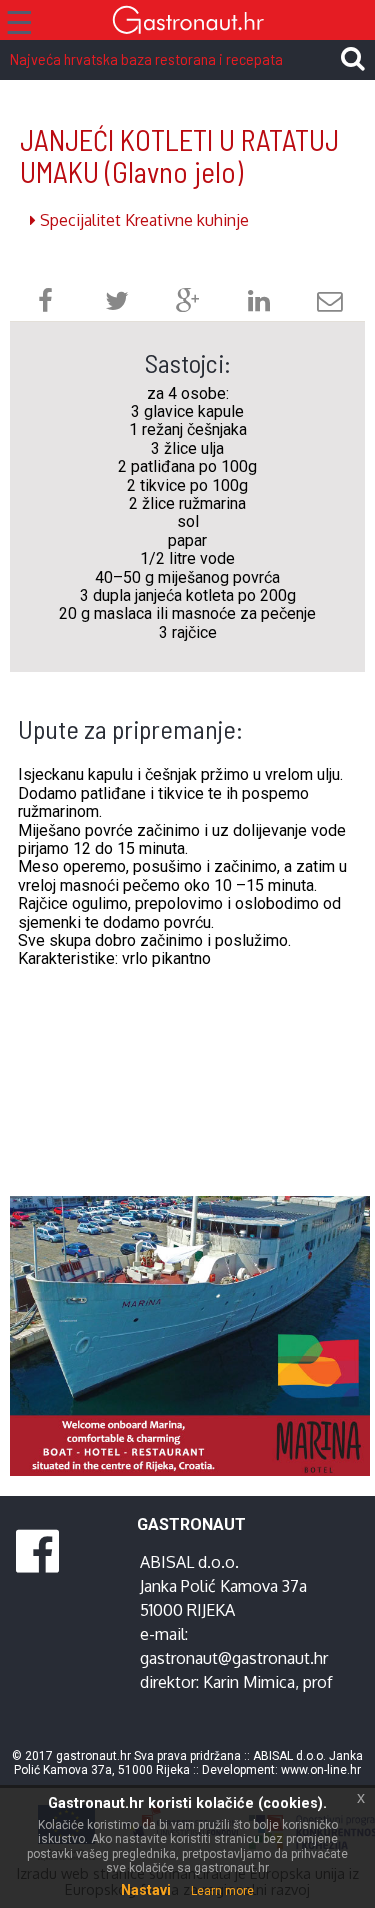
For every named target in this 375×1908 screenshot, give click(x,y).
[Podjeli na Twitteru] (117, 303)
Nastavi (146, 1890)
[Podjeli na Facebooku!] (45, 303)
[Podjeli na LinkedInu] (259, 303)
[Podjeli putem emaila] (330, 303)
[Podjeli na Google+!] (188, 303)
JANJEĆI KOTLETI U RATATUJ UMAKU (179, 155)
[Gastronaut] (187, 22)
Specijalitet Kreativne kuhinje (142, 220)
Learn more (222, 1891)
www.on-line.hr (321, 1770)
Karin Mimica (249, 1682)
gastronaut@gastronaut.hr (234, 1658)
